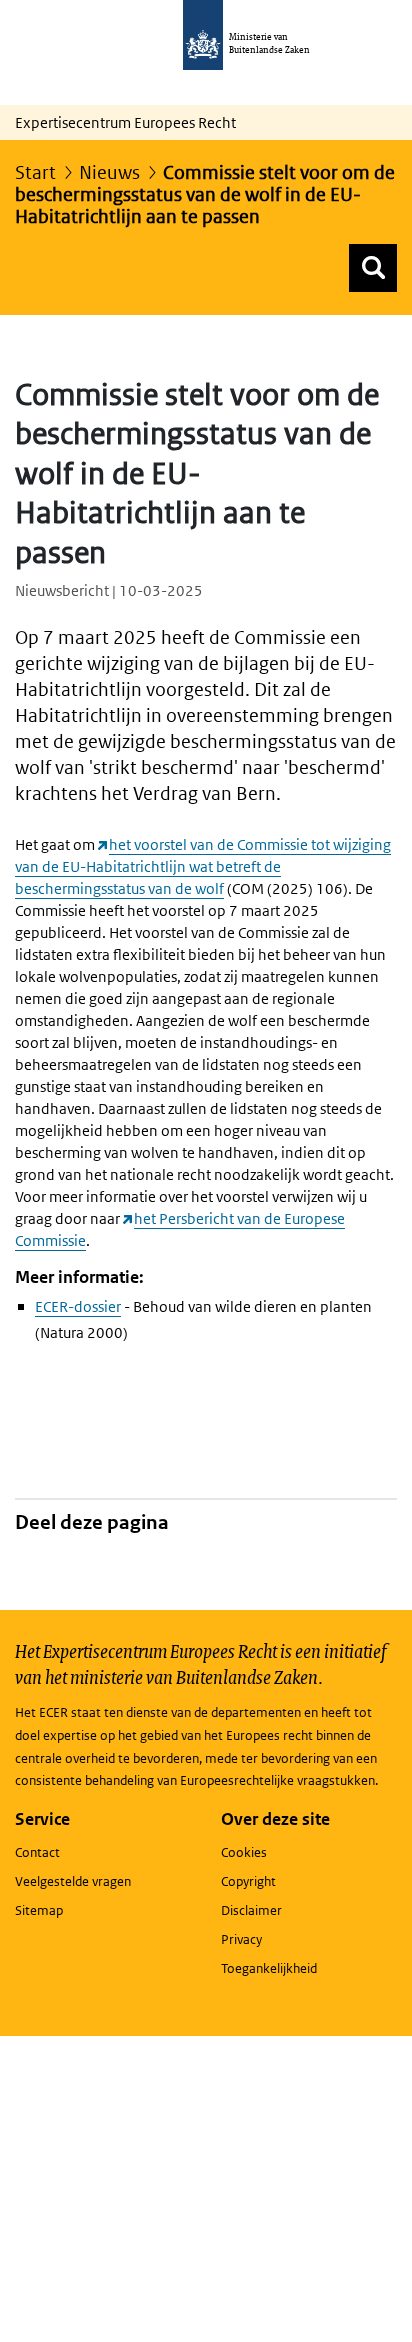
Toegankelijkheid (269, 1968)
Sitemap (39, 1910)
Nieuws (109, 172)
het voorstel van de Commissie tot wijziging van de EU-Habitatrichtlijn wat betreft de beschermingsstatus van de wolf (203, 866)
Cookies (244, 1852)
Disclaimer (251, 1910)
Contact (37, 1852)
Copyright (248, 1881)
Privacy (241, 1939)
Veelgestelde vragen (73, 1881)
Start (35, 172)
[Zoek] (373, 268)
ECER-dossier (78, 1306)
